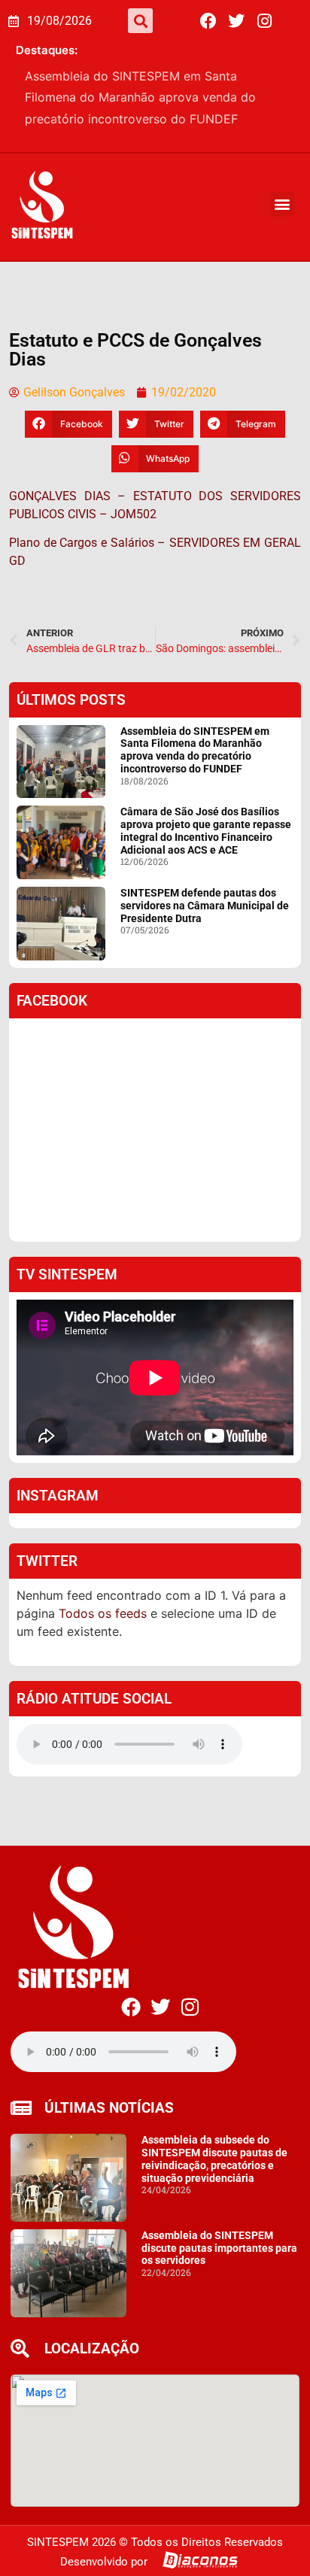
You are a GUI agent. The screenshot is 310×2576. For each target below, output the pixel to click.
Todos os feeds (103, 1630)
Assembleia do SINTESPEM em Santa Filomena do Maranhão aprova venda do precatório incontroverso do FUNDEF (195, 766)
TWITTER (47, 1578)
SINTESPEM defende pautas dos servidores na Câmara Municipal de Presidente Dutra (205, 922)
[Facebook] (208, 21)
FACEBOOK (52, 1017)
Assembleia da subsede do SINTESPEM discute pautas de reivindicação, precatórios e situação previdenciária (214, 2175)
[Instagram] (264, 21)
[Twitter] (236, 21)
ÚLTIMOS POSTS (71, 716)
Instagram (58, 1512)
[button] (140, 21)
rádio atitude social (94, 1715)
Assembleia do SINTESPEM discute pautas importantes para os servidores (219, 2265)
